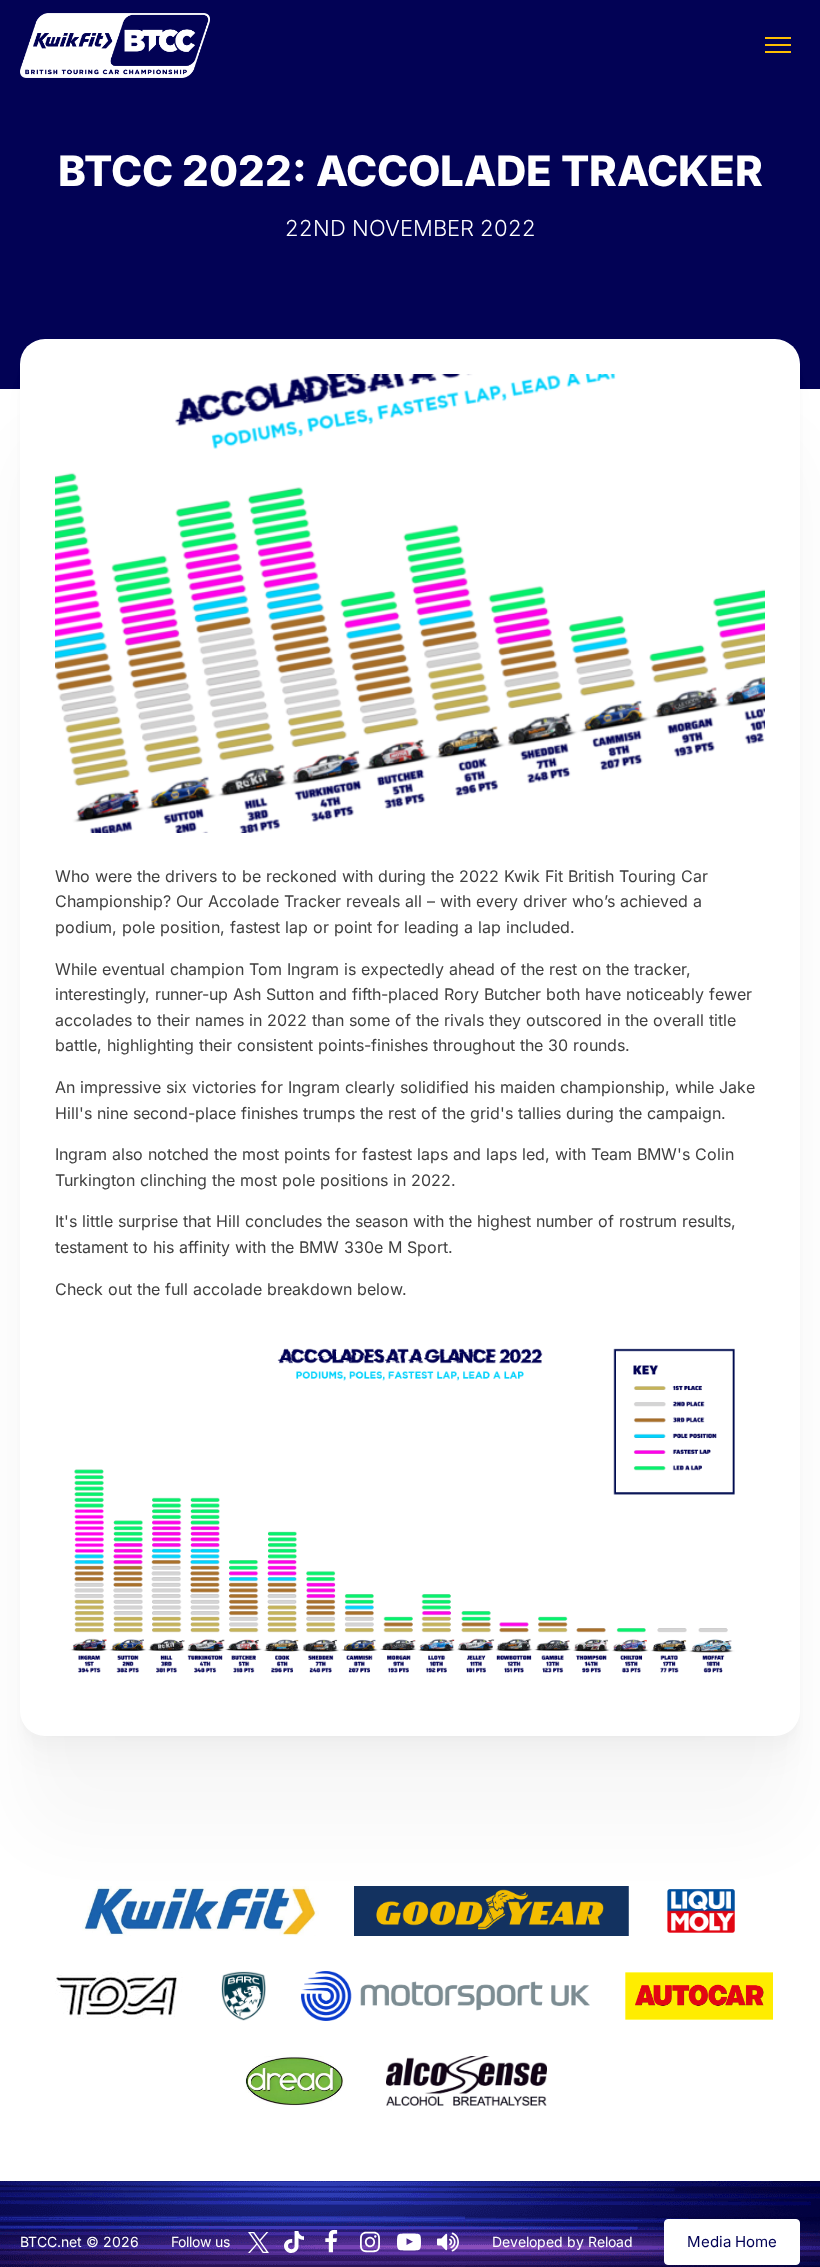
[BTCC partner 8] (294, 2081)
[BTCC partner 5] (243, 1996)
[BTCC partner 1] (200, 1911)
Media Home (732, 2241)
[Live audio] (448, 2242)
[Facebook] (331, 2242)
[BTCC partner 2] (491, 1911)
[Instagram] (370, 2242)
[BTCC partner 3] (701, 1911)
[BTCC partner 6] (445, 1996)
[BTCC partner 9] (466, 2081)
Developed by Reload (562, 2241)
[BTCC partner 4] (116, 1996)
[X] (258, 2242)
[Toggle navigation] (778, 45)
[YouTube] (409, 2242)
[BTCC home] (115, 45)
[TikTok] (294, 2242)
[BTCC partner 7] (699, 1996)
